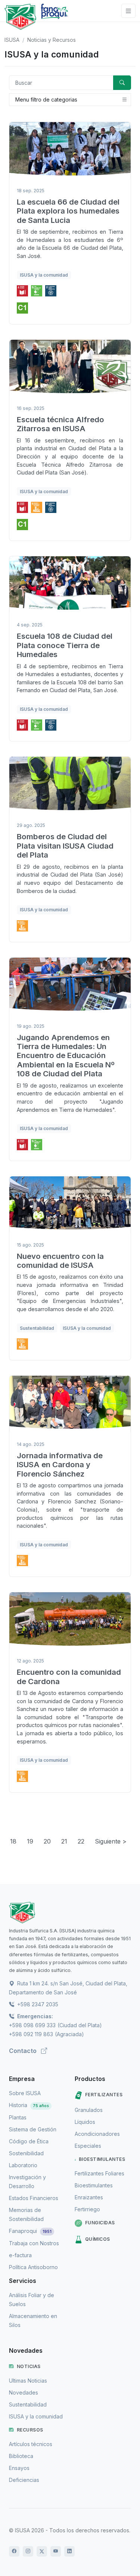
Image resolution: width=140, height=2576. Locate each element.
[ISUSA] (70, 1913)
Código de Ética (29, 2141)
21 (64, 1841)
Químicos (98, 2239)
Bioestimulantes (102, 2159)
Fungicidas (100, 2223)
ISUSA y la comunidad (36, 2416)
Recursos (30, 2430)
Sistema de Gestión (33, 2129)
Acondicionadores (97, 2134)
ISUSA (12, 40)
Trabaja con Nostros (34, 2243)
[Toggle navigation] (128, 11)
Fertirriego (87, 2209)
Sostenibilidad (26, 2153)
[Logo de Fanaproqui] (54, 17)
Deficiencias (24, 2480)
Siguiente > (111, 1841)
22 (81, 1841)
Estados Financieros (34, 2198)
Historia (29, 2105)
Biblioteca (21, 2456)
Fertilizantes (104, 2095)
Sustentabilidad (28, 2404)
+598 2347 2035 (37, 2004)
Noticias (29, 2366)
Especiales (88, 2146)
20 (47, 1841)
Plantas (18, 2117)
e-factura (20, 2255)
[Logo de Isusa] (20, 17)
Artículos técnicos (31, 2444)
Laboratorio (23, 2165)
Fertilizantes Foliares (99, 2173)
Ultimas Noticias (28, 2381)
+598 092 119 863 (31, 2034)
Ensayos (19, 2468)
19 (30, 1841)
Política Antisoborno (33, 2267)
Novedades (24, 2393)
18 (13, 1841)
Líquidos (85, 2122)
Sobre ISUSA (25, 2093)
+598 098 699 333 (32, 2025)
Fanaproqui (30, 2231)
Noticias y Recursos (52, 40)
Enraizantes (89, 2197)
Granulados (89, 2110)
